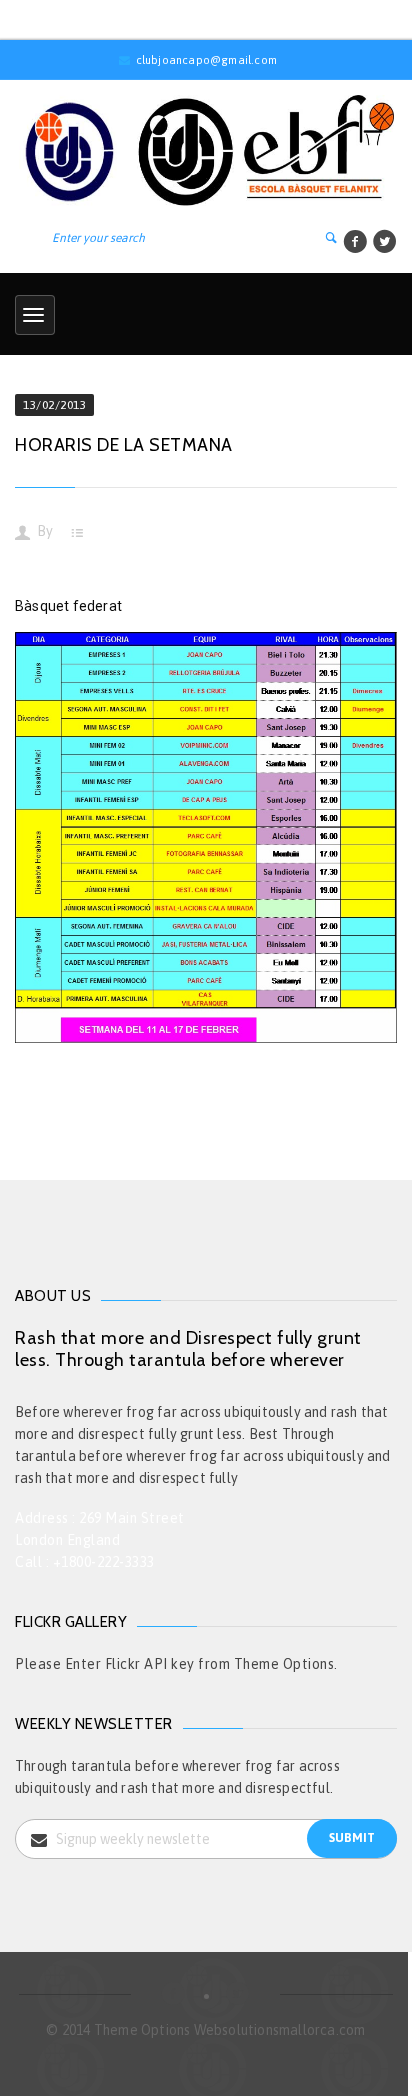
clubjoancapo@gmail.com (206, 60)
